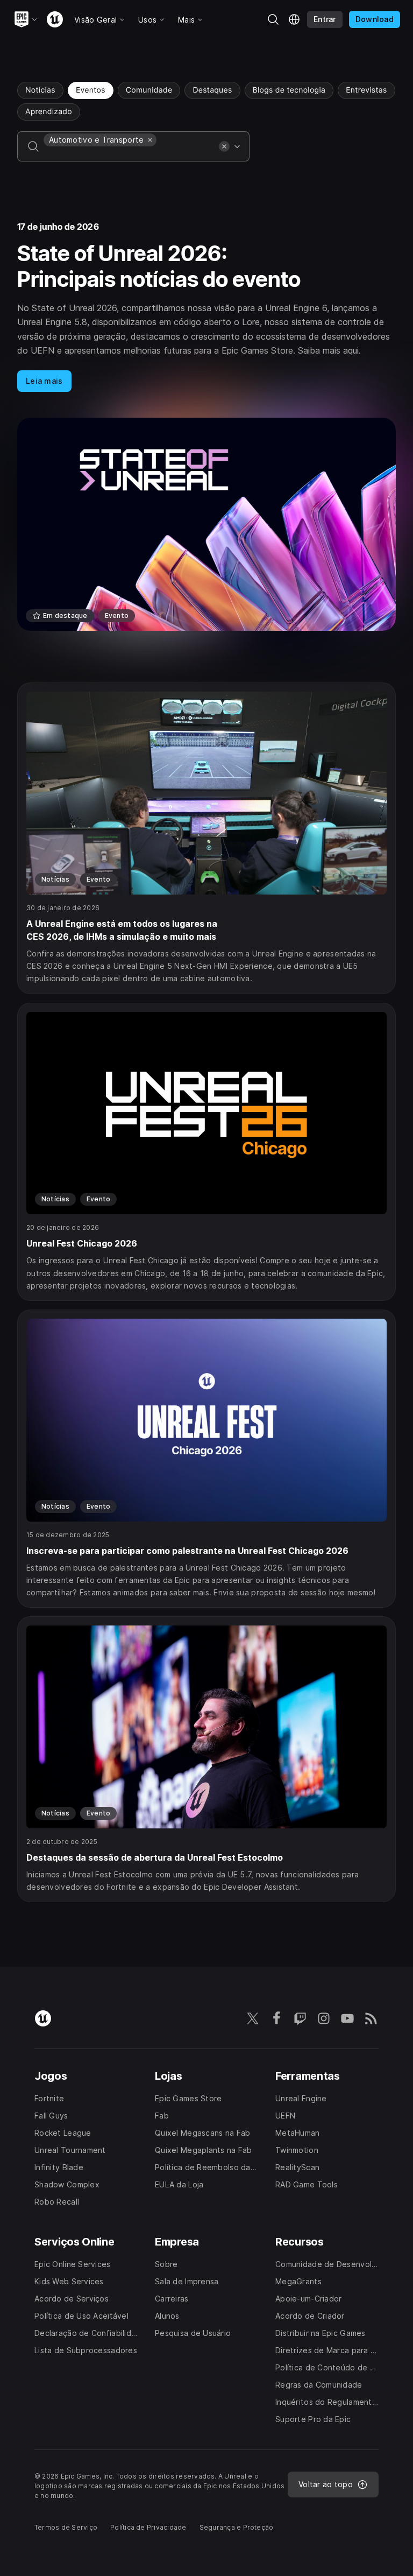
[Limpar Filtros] (224, 146)
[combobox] (129, 154)
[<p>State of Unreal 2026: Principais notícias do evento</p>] (206, 427)
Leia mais (44, 381)
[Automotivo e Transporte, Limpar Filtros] (150, 140)
